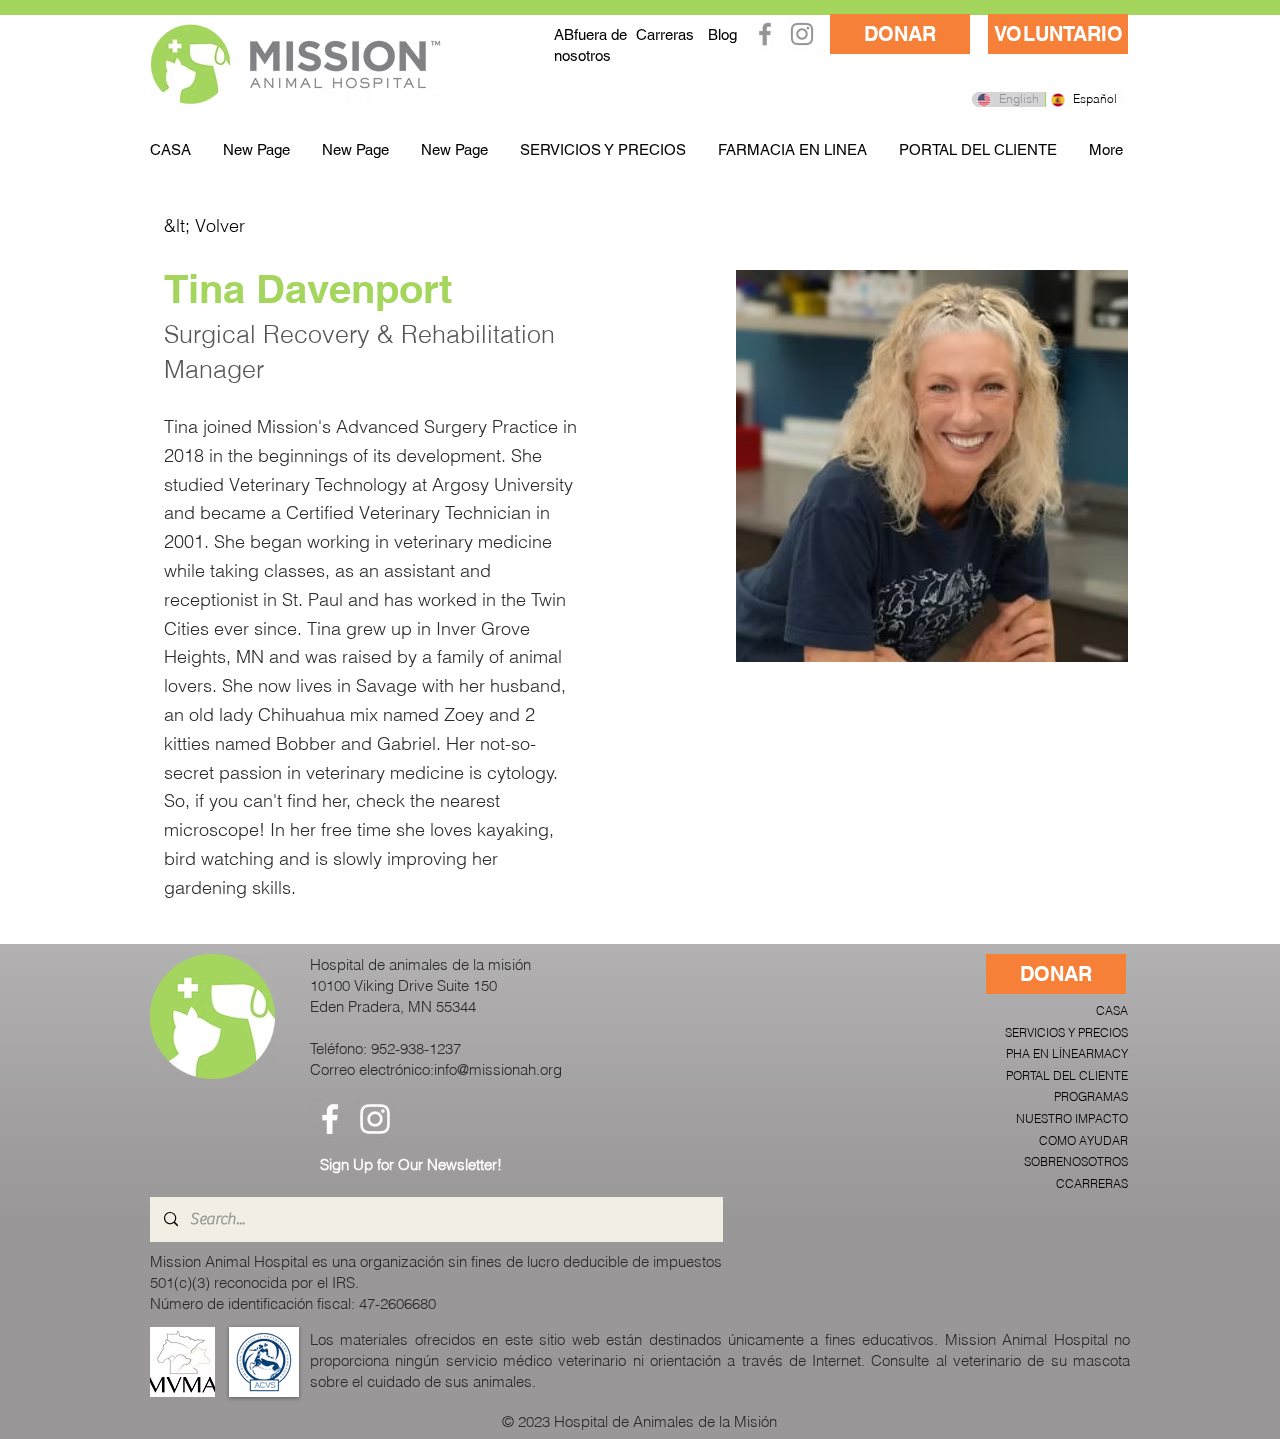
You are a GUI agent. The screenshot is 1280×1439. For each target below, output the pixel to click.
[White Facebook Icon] (330, 1119)
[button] (603, 149)
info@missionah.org (498, 1069)
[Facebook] (765, 34)
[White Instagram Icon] (375, 1119)
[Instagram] (802, 34)
